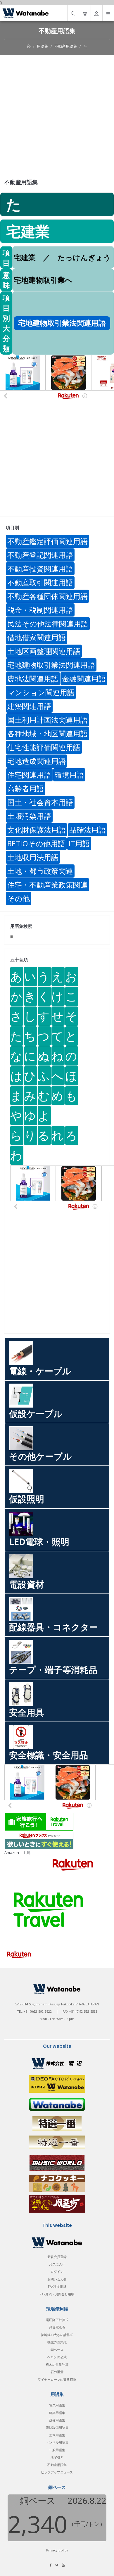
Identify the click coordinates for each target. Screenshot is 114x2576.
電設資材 (27, 1584)
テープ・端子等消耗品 (53, 1670)
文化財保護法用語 (37, 830)
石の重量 (57, 2372)
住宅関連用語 (29, 775)
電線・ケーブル (40, 1371)
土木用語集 (57, 2435)
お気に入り (57, 2264)
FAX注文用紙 (57, 2286)
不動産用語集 (66, 46)
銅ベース (57, 2350)
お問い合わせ (57, 2279)
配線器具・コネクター (53, 1627)
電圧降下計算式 (57, 2320)
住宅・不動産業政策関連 (47, 885)
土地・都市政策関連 (40, 871)
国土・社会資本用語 (40, 802)
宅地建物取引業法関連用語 (51, 665)
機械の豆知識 (57, 2342)
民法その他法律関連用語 (48, 624)
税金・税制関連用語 (40, 610)
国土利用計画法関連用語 (47, 720)
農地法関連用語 (33, 678)
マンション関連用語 (41, 692)
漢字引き (57, 2457)
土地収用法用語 (33, 857)
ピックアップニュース (57, 2472)
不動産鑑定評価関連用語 (47, 541)
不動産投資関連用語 (40, 569)
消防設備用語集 (57, 2427)
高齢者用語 (26, 788)
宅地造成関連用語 (37, 761)
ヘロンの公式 (57, 2357)
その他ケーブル (40, 1456)
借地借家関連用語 (37, 637)
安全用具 (27, 1712)
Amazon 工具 (17, 1852)
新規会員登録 (57, 2257)
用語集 (43, 46)
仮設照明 (27, 1499)
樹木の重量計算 (57, 2365)
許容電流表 (57, 2327)
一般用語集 (57, 2450)
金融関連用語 (84, 678)
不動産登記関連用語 (40, 555)
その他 (19, 898)
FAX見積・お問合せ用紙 (57, 2294)
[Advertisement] (57, 115)
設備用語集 (57, 2420)
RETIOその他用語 (36, 843)
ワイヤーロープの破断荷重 (57, 2379)
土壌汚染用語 (29, 816)
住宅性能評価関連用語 (44, 747)
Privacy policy (57, 2550)
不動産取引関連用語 (40, 582)
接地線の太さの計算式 (57, 2335)
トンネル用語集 (57, 2442)
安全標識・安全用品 (49, 1755)
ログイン (57, 2272)
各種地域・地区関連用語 (47, 733)
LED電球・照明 (39, 1542)
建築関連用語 (29, 706)
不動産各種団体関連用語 (47, 596)
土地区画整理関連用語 (44, 651)
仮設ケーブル (36, 1414)
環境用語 (69, 775)
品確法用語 (88, 830)
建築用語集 (57, 2413)
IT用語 (79, 843)
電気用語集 (57, 2405)
